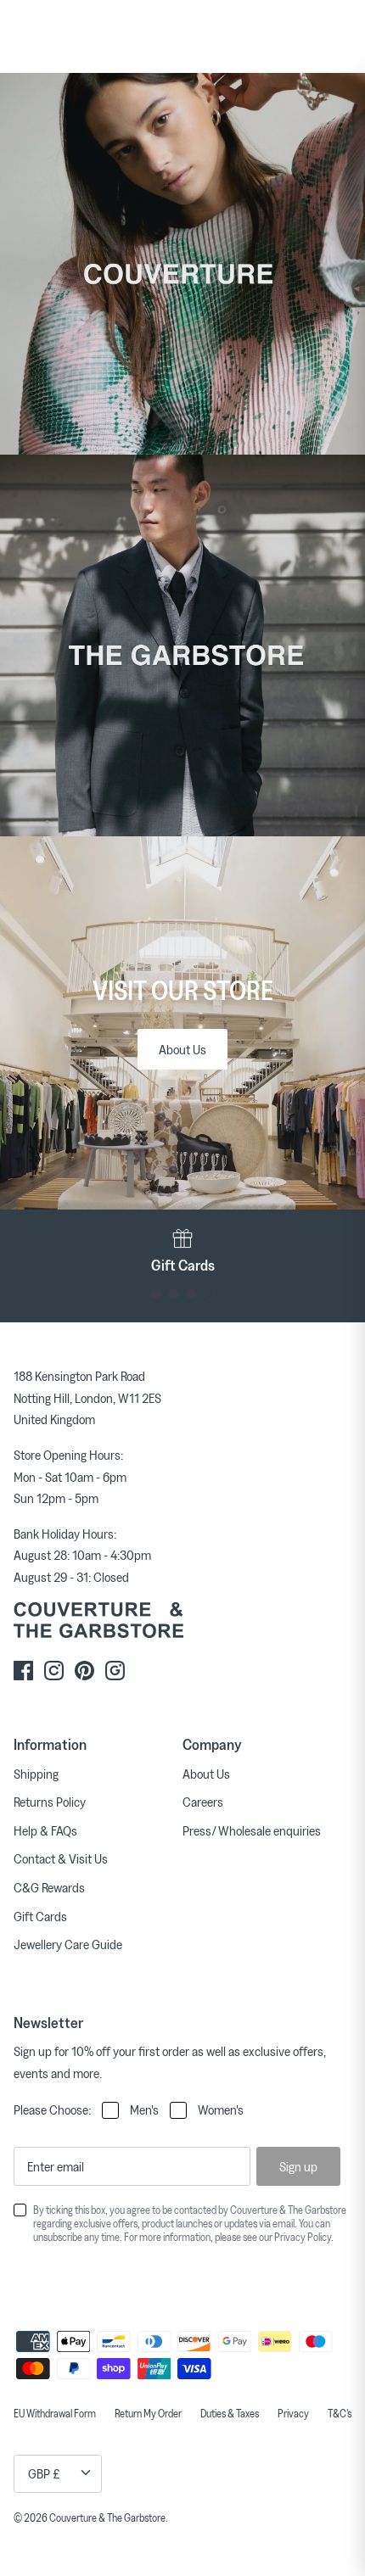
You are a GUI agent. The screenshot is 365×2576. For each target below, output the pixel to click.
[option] (182, 1251)
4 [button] (209, 1294)
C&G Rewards (49, 1887)
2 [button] (174, 1294)
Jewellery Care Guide (68, 1944)
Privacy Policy (303, 2237)
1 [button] (156, 1294)
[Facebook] (23, 1671)
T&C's (340, 2413)
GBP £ (44, 2473)
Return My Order (148, 2413)
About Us (182, 1049)
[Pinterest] (84, 1671)
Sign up (298, 2166)
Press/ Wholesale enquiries (252, 1830)
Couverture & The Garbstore (107, 2517)
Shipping (36, 1774)
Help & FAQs (45, 1830)
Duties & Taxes (230, 2413)
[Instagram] (54, 1671)
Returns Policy (50, 1802)
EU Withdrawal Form (55, 2413)
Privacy (293, 2413)
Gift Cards (40, 1916)
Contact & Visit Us (61, 1858)
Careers (203, 1802)
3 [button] (191, 1294)
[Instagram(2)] (115, 1671)
